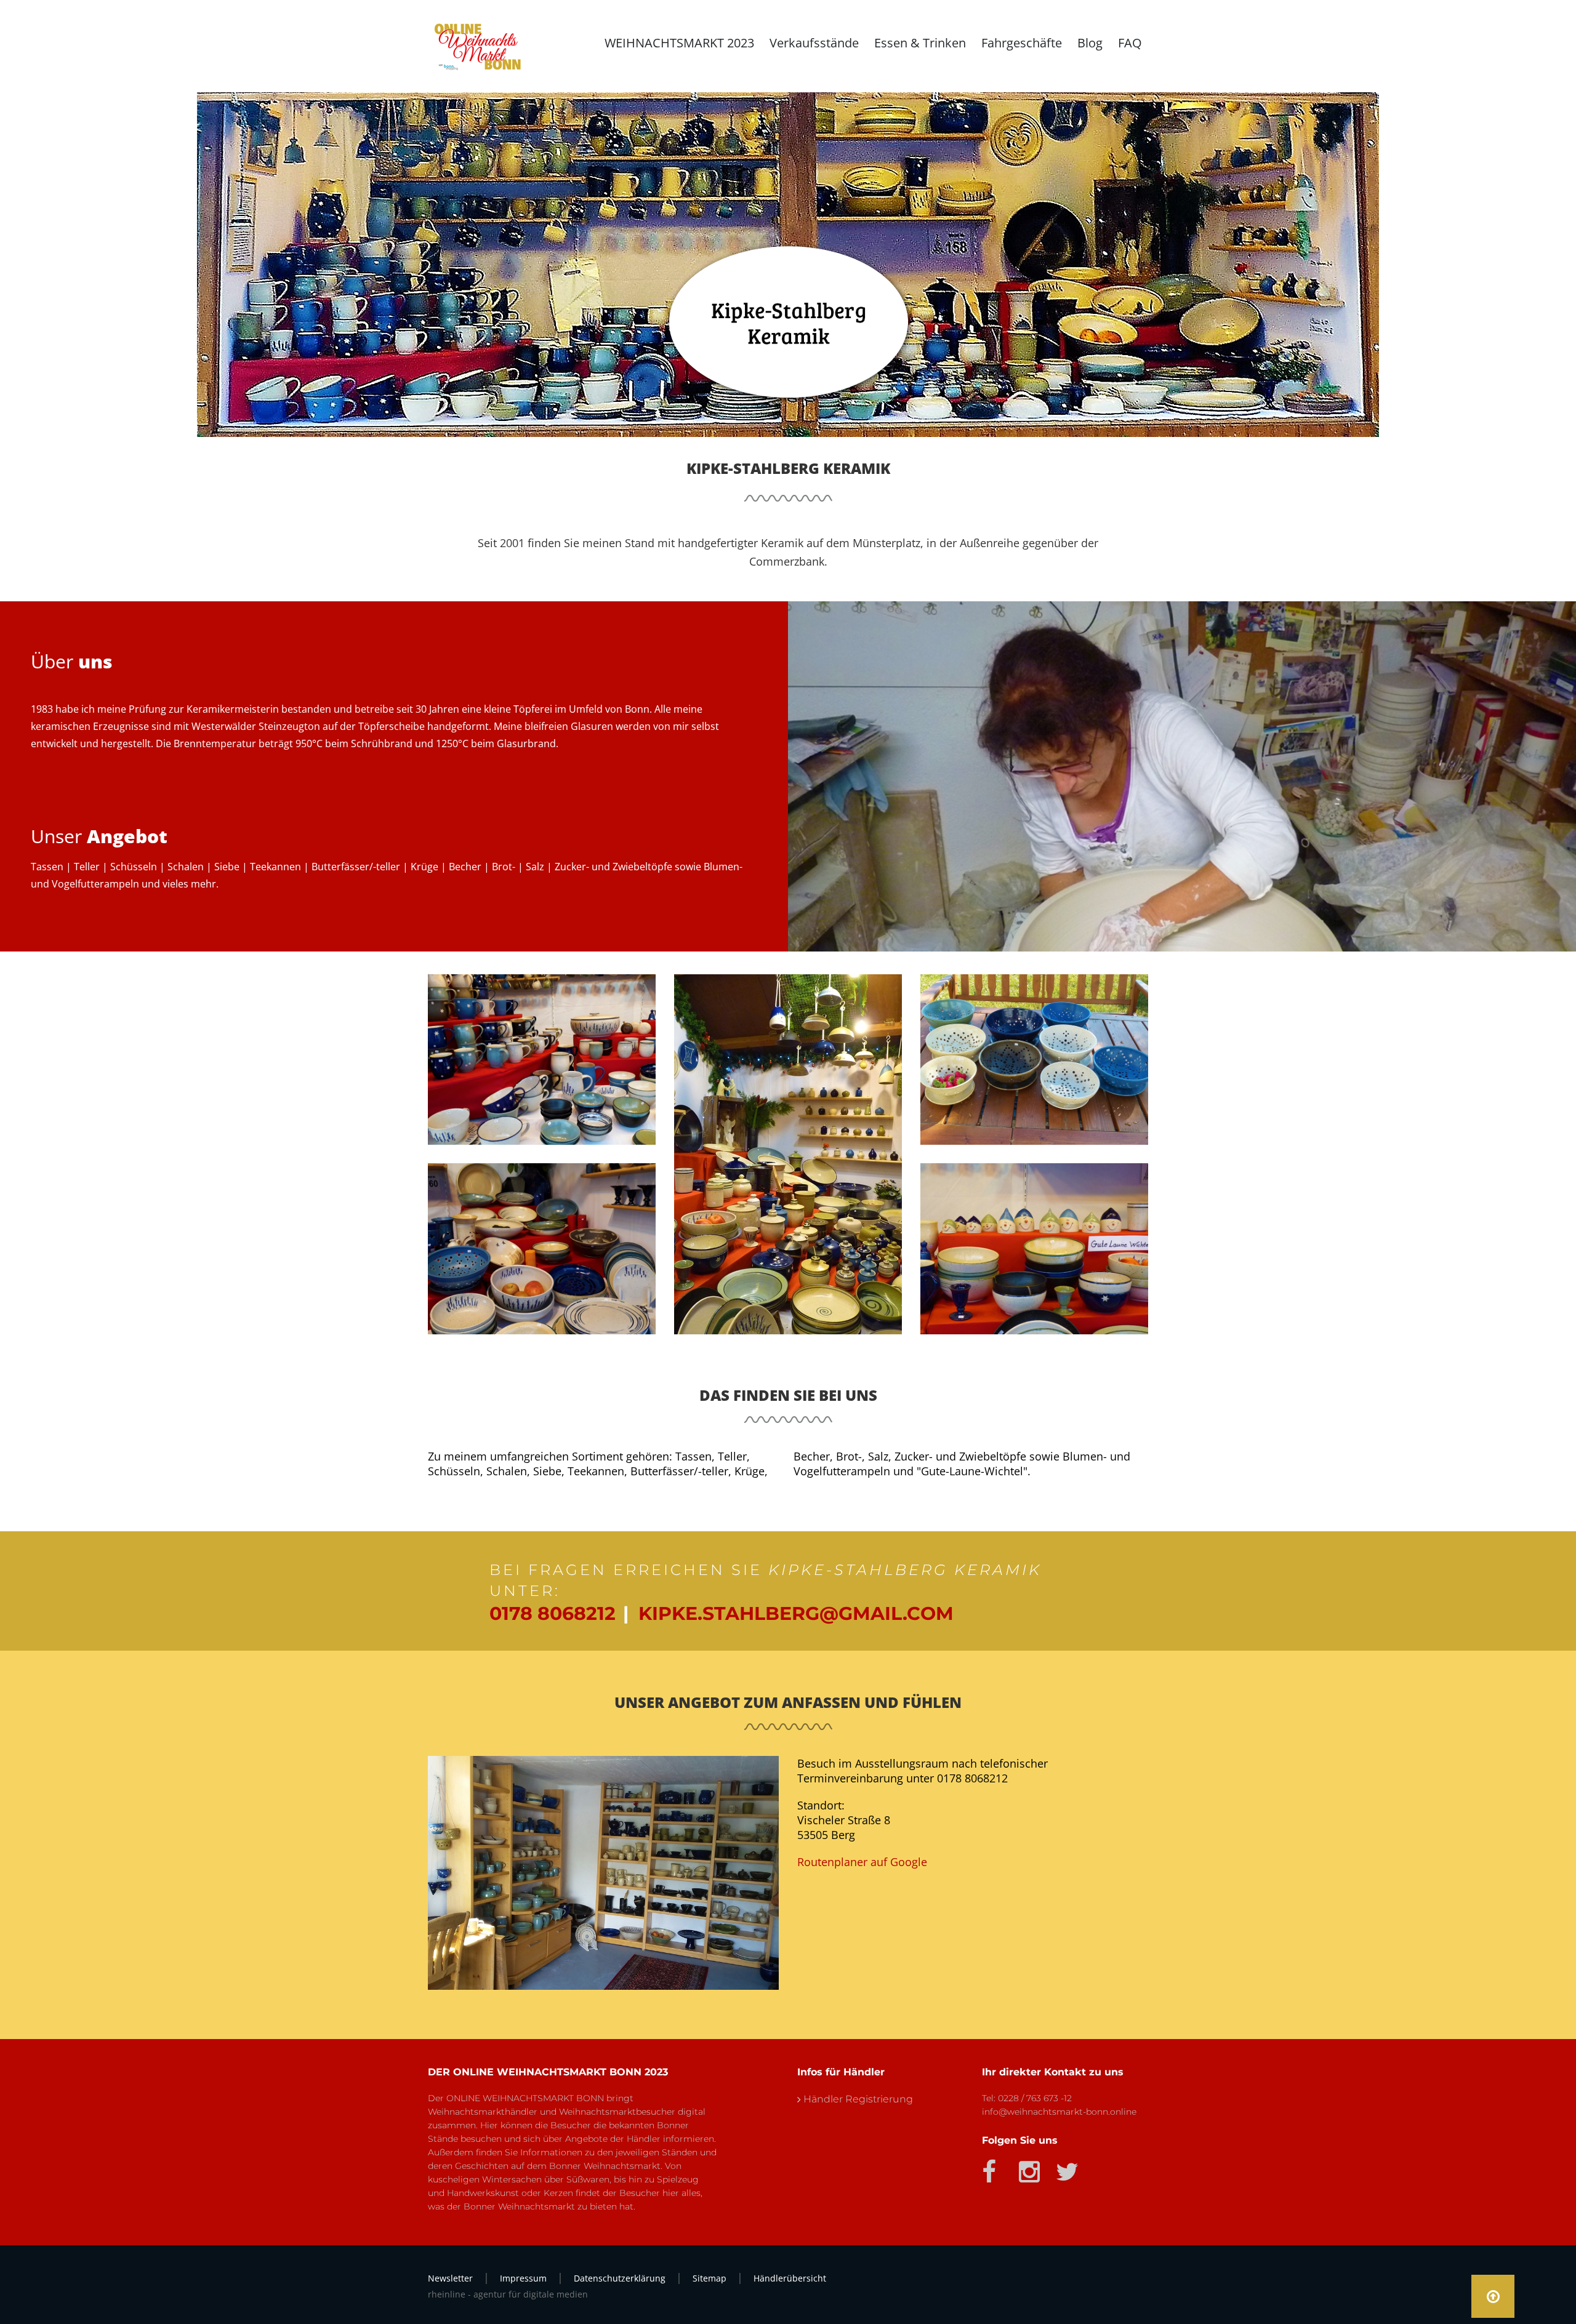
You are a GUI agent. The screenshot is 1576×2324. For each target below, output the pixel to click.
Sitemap (710, 2278)
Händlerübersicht (790, 2278)
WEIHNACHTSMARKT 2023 (679, 43)
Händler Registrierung (858, 2099)
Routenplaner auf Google (862, 1862)
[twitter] (1063, 2167)
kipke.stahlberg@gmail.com (796, 1613)
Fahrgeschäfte (1022, 43)
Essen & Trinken (920, 43)
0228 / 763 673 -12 (1035, 2098)
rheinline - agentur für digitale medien (508, 2294)
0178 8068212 (553, 1613)
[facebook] (990, 2167)
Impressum (523, 2278)
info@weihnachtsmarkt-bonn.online (1059, 2112)
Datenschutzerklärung (620, 2278)
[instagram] (1027, 2167)
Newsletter (450, 2278)
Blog (1090, 43)
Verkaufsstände (814, 43)
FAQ (1130, 43)
